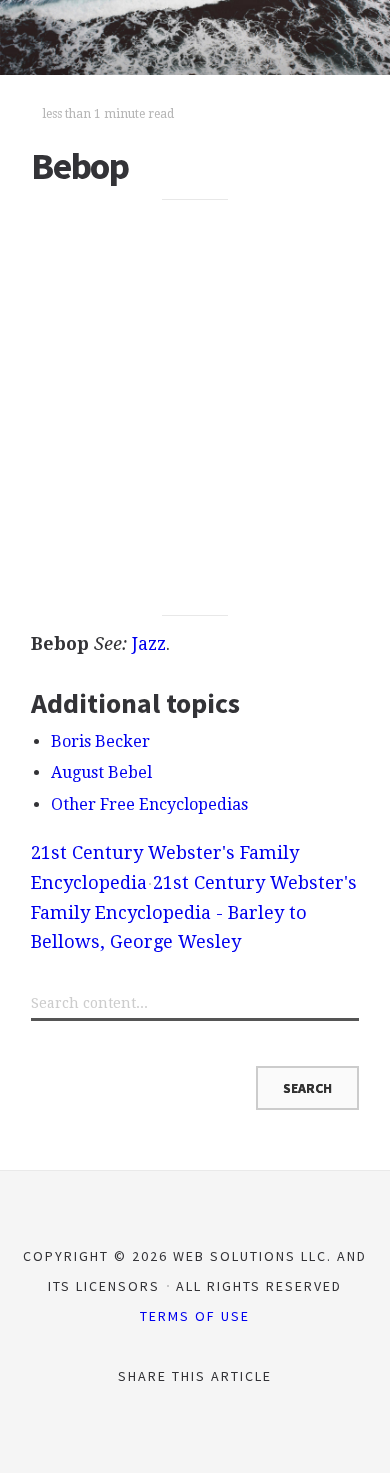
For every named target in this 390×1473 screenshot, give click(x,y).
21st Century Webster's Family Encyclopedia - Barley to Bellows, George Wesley (194, 912)
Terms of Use (195, 1316)
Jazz (149, 643)
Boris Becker (100, 741)
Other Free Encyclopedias (149, 804)
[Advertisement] (195, 408)
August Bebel (101, 772)
